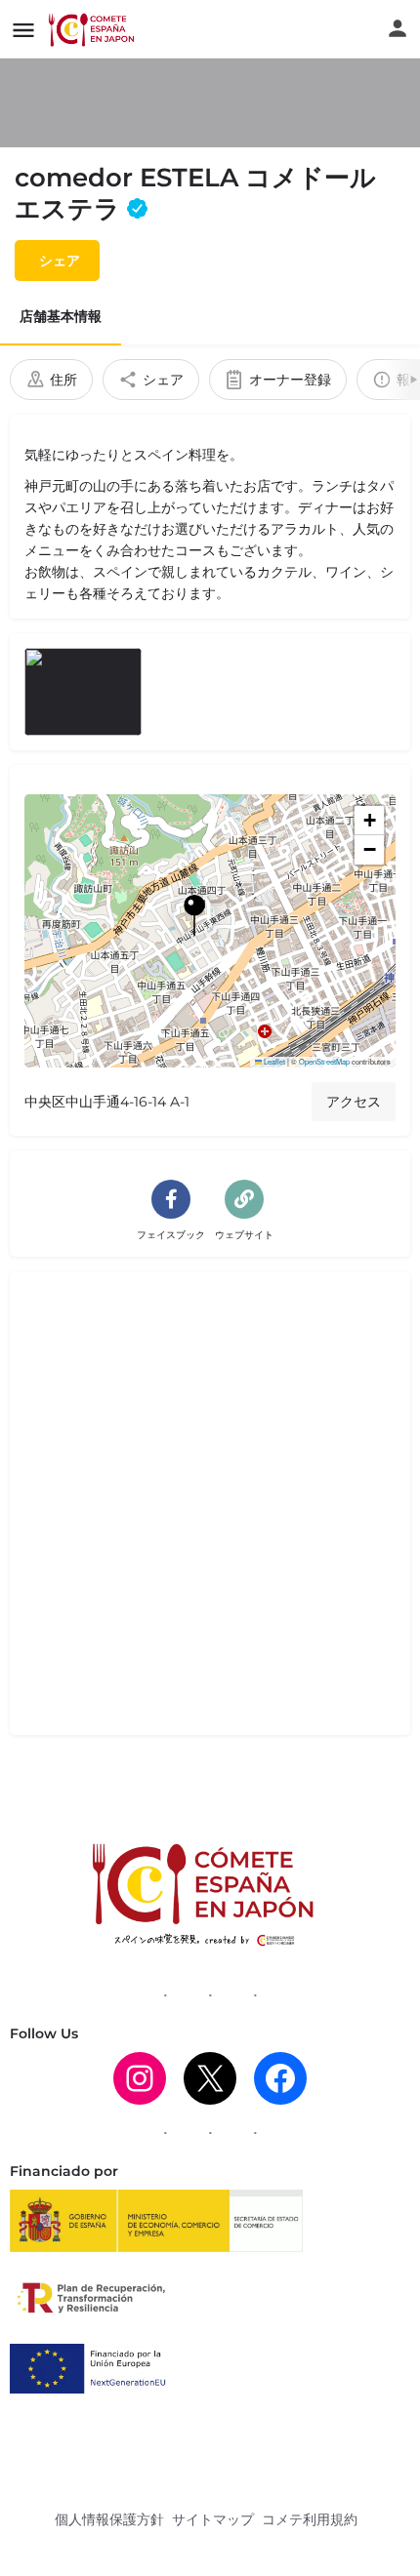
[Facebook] (280, 2078)
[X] (210, 2078)
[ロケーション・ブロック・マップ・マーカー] (194, 915)
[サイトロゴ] (93, 29)
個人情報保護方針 (109, 2519)
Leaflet (273, 1061)
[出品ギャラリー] (83, 692)
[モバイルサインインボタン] (398, 28)
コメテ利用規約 (310, 2519)
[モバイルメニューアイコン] (23, 30)
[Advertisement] (210, 1510)
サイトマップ (213, 2519)
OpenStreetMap (324, 1061)
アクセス (354, 1102)
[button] (210, 931)
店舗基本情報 (61, 316)
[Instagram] (140, 2078)
